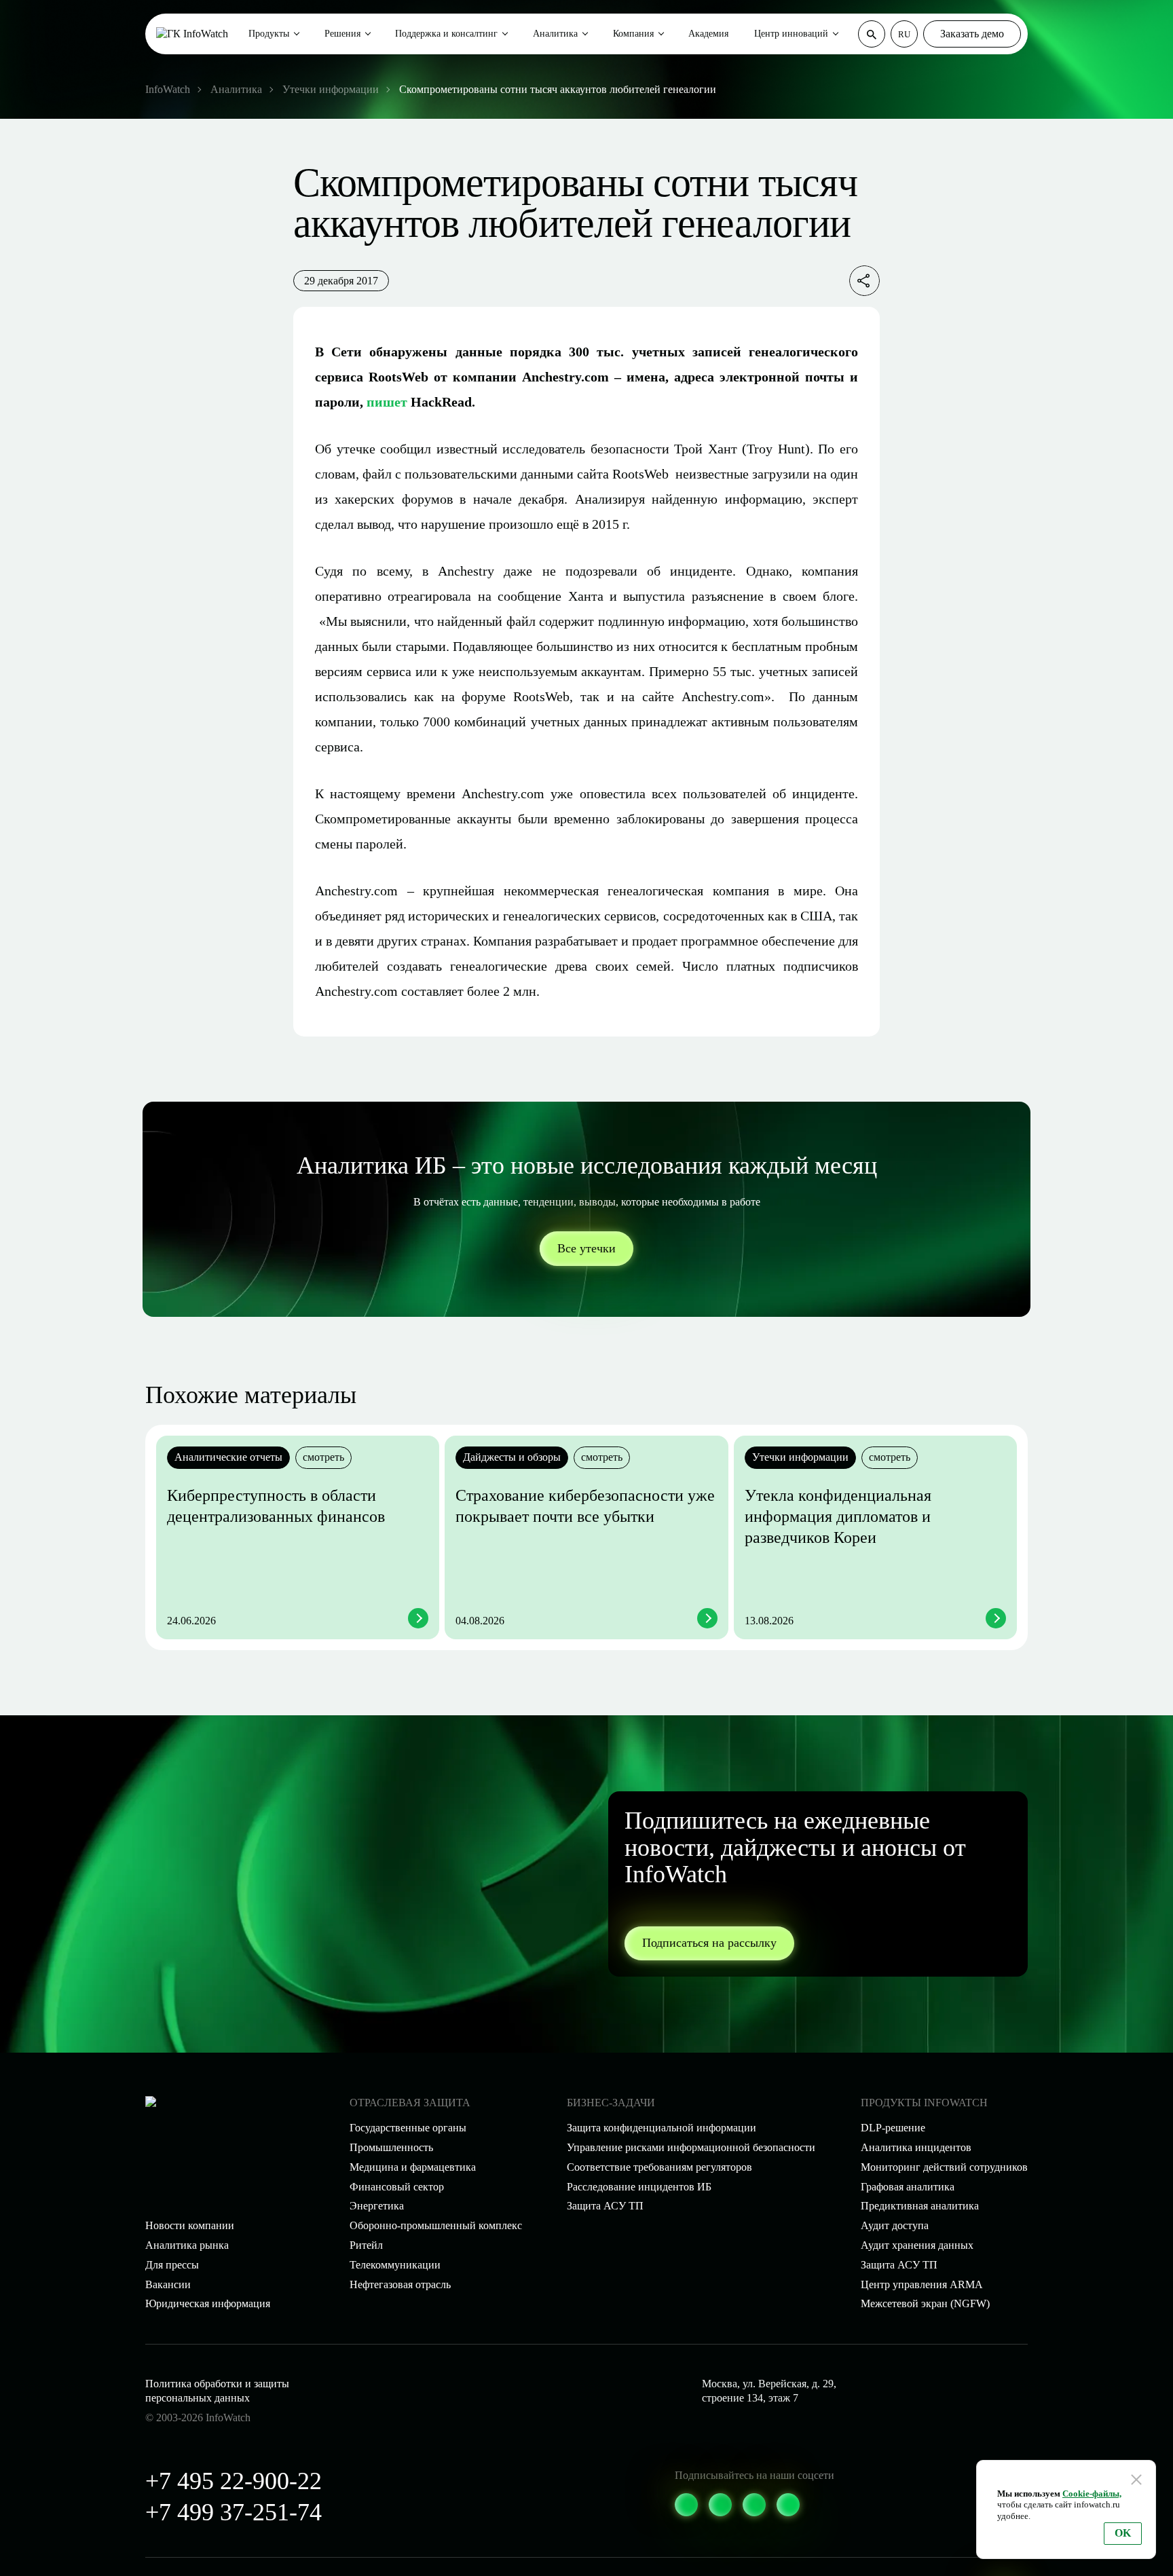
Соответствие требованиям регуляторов (659, 2167)
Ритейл (366, 2245)
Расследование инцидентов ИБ (639, 2187)
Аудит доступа (895, 2225)
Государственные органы (408, 2128)
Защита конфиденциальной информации (662, 2128)
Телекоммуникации (395, 2265)
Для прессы (172, 2265)
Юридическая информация (208, 2303)
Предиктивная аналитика (920, 2206)
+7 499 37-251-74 (234, 2512)
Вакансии (168, 2284)
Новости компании (190, 2225)
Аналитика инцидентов (916, 2147)
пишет (387, 402)
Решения (342, 34)
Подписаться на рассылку (709, 1943)
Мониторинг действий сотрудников (944, 2167)
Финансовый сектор (397, 2187)
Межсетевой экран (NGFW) (925, 2303)
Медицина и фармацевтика (413, 2167)
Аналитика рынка (187, 2245)
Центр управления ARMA (922, 2284)
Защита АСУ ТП (605, 2206)
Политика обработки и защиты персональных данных (217, 2391)
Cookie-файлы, (1092, 2494)
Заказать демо (972, 34)
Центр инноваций (791, 34)
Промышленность (391, 2147)
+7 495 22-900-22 (234, 2481)
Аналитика (555, 34)
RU (904, 34)
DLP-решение (893, 2128)
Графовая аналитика (908, 2187)
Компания (633, 34)
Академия (708, 34)
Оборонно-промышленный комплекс (436, 2225)
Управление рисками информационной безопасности (691, 2147)
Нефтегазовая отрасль (400, 2284)
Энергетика (377, 2206)
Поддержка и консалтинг (446, 34)
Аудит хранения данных (917, 2245)
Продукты (269, 34)
